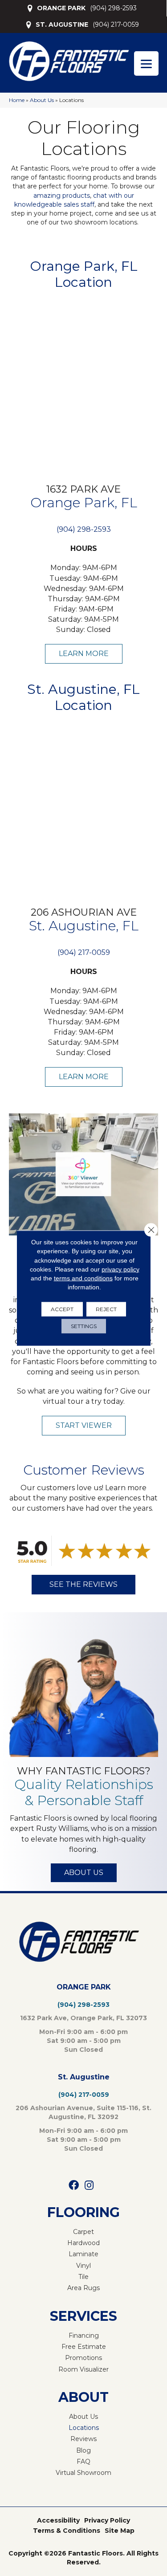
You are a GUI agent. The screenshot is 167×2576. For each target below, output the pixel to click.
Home (17, 100)
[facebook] (74, 2186)
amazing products (62, 196)
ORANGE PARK (61, 8)
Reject (106, 1309)
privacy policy (120, 1269)
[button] (84, 654)
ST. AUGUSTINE (62, 24)
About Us (42, 100)
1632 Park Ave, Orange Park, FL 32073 (83, 2018)
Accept (62, 1309)
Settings (84, 1326)
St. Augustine (84, 2077)
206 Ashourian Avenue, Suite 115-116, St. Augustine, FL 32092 (83, 2112)
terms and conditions (83, 1278)
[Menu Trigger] (146, 63)
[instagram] (89, 2186)
